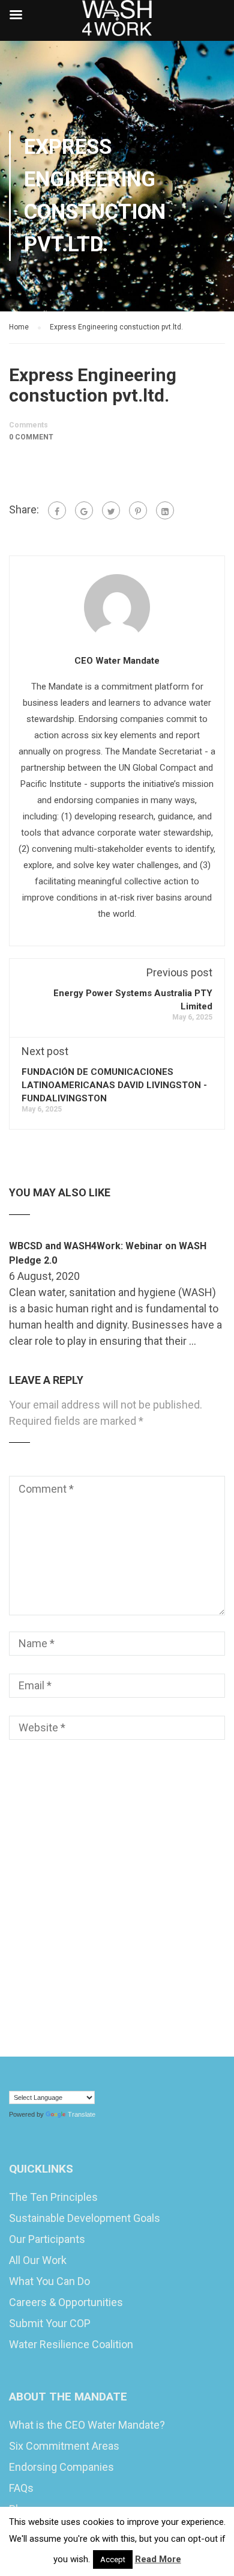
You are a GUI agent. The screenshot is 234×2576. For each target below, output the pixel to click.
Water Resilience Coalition (71, 2344)
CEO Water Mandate (117, 661)
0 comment (31, 437)
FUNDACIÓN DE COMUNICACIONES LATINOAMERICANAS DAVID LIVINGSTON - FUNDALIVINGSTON (114, 1085)
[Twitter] (111, 510)
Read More (158, 2559)
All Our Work (38, 2260)
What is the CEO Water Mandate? (87, 2425)
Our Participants (47, 2239)
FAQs (21, 2488)
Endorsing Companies (61, 2467)
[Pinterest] (138, 510)
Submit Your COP (50, 2323)
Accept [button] (113, 2559)
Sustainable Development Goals (85, 2218)
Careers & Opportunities (66, 2302)
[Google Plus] (84, 510)
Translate (82, 2114)
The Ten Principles (53, 2197)
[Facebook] (57, 510)
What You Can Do (49, 2281)
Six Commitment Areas (64, 2446)
